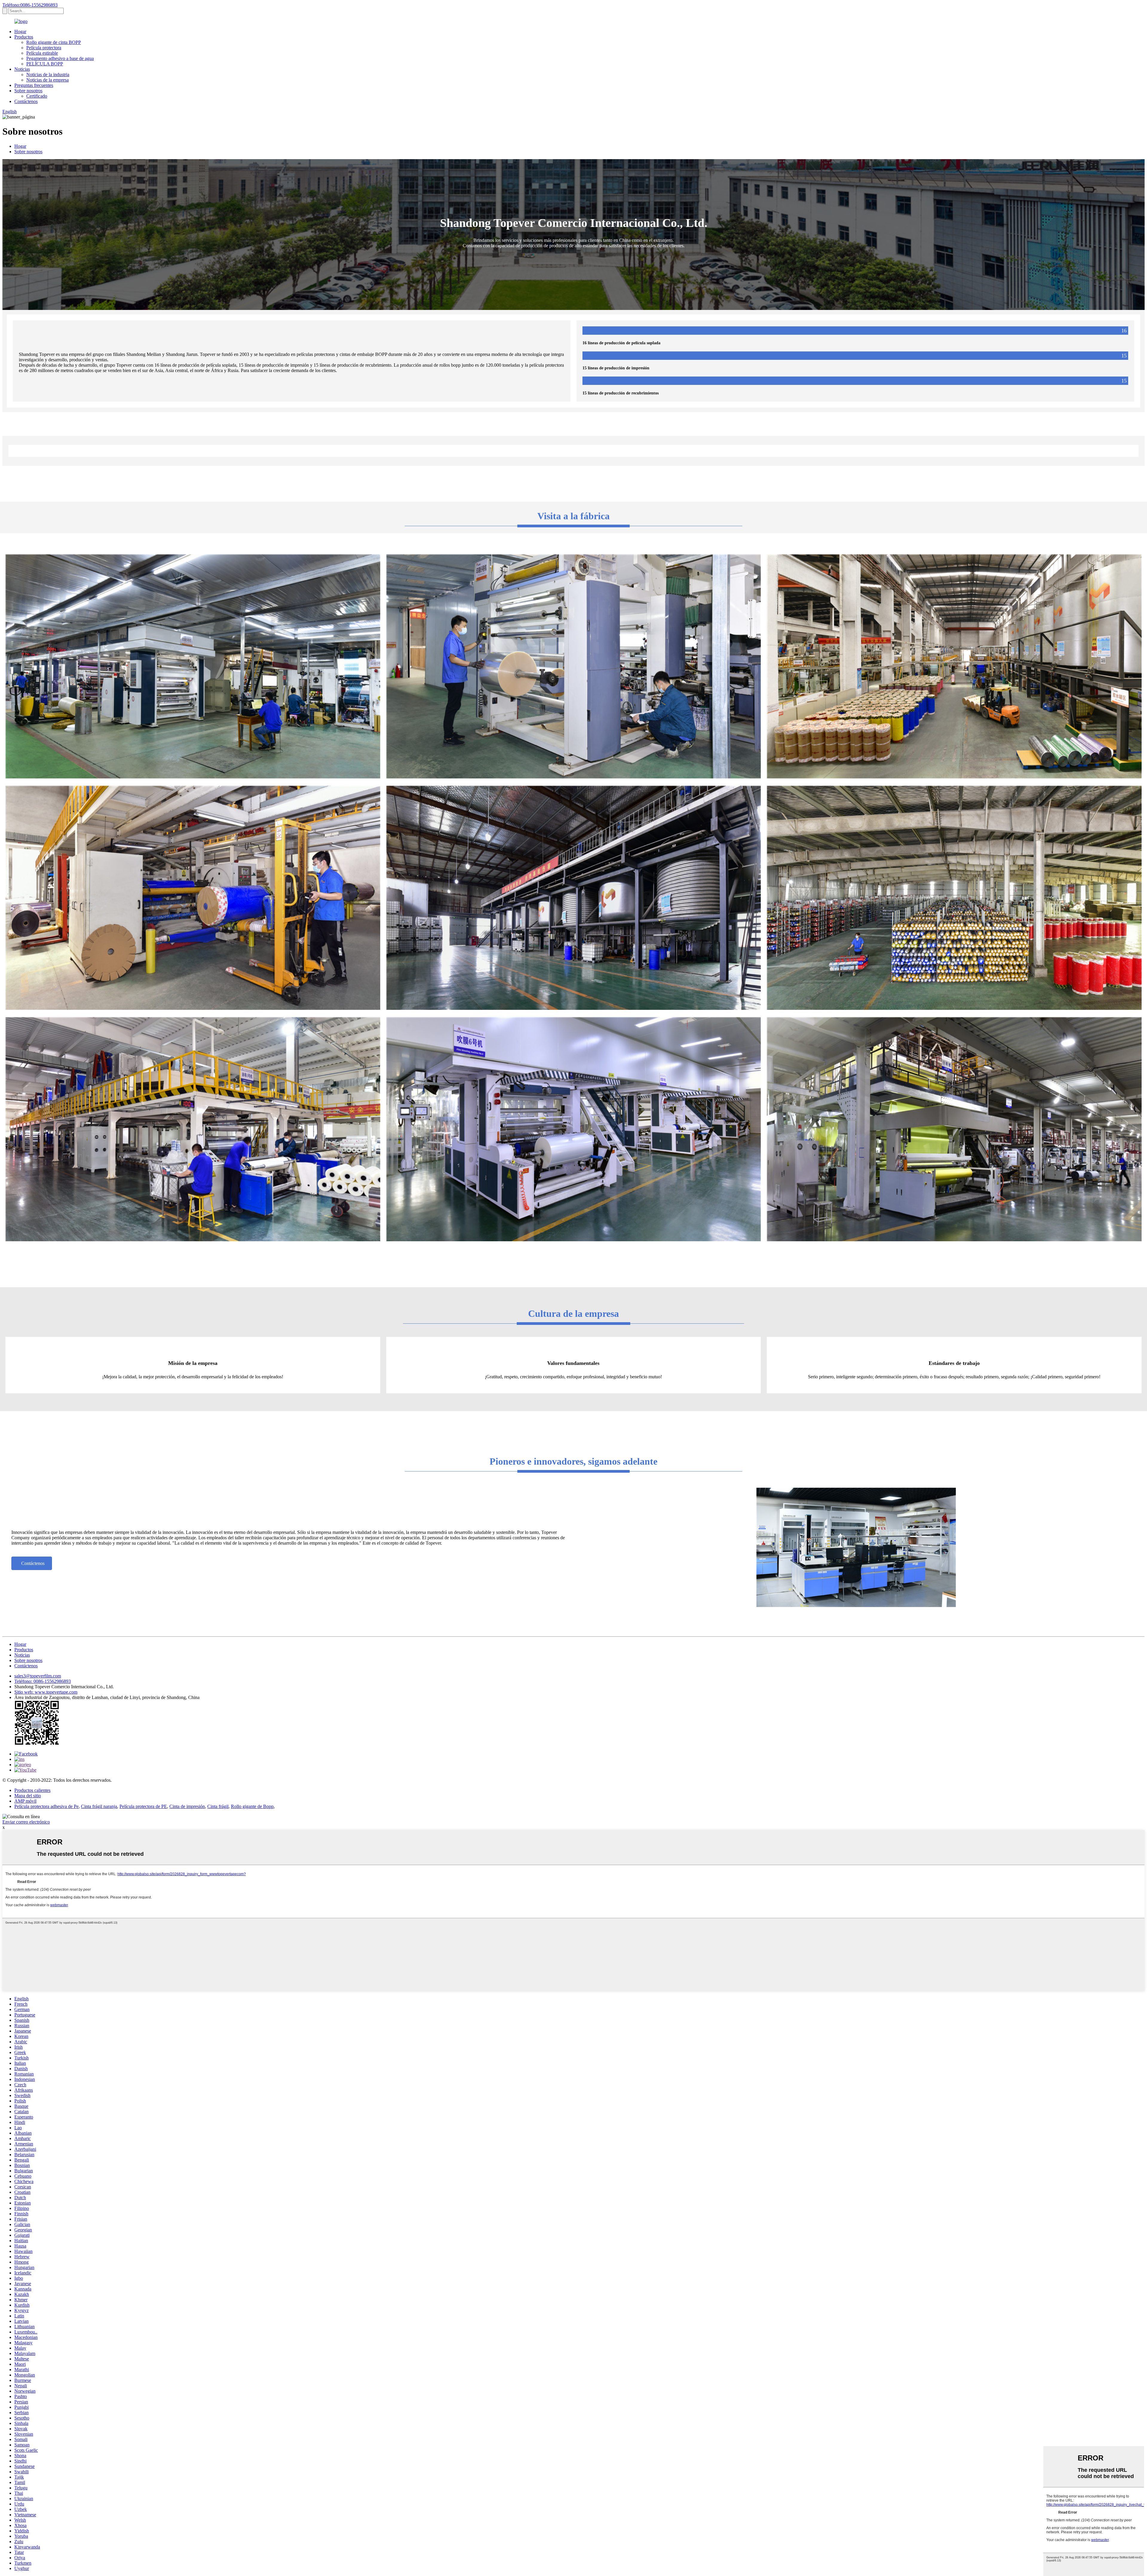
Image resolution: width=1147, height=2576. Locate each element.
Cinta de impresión (187, 1806)
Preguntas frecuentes (34, 85)
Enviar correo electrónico (26, 1822)
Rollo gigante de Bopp (252, 1806)
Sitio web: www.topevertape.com (46, 1692)
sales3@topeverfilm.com (38, 1676)
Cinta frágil (218, 1806)
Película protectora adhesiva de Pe (46, 1806)
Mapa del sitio (28, 1796)
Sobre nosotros (28, 91)
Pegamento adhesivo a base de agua (60, 58)
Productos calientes (32, 1790)
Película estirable (42, 53)
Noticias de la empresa (47, 80)
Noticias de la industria (48, 75)
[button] (32, 1563)
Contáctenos (26, 101)
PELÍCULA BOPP (45, 64)
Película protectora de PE (143, 1806)
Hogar (20, 32)
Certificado (37, 96)
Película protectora (44, 48)
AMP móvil (25, 1801)
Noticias (22, 69)
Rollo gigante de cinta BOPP (54, 42)
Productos (24, 37)
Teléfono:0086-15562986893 (30, 5)
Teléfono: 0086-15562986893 (43, 1681)
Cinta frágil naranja (99, 1806)
